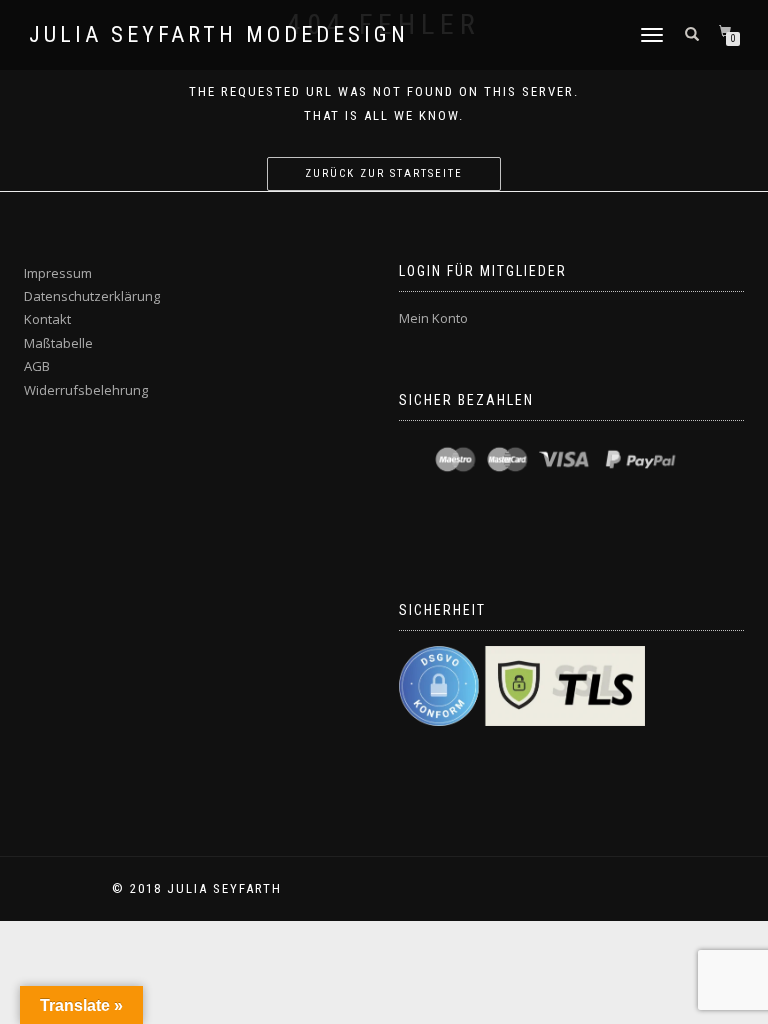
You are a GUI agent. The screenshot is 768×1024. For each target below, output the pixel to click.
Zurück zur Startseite (384, 173)
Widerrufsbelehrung (86, 390)
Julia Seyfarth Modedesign (219, 35)
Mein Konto (433, 318)
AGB (37, 366)
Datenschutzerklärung (92, 296)
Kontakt (47, 319)
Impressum (58, 273)
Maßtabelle (58, 343)
